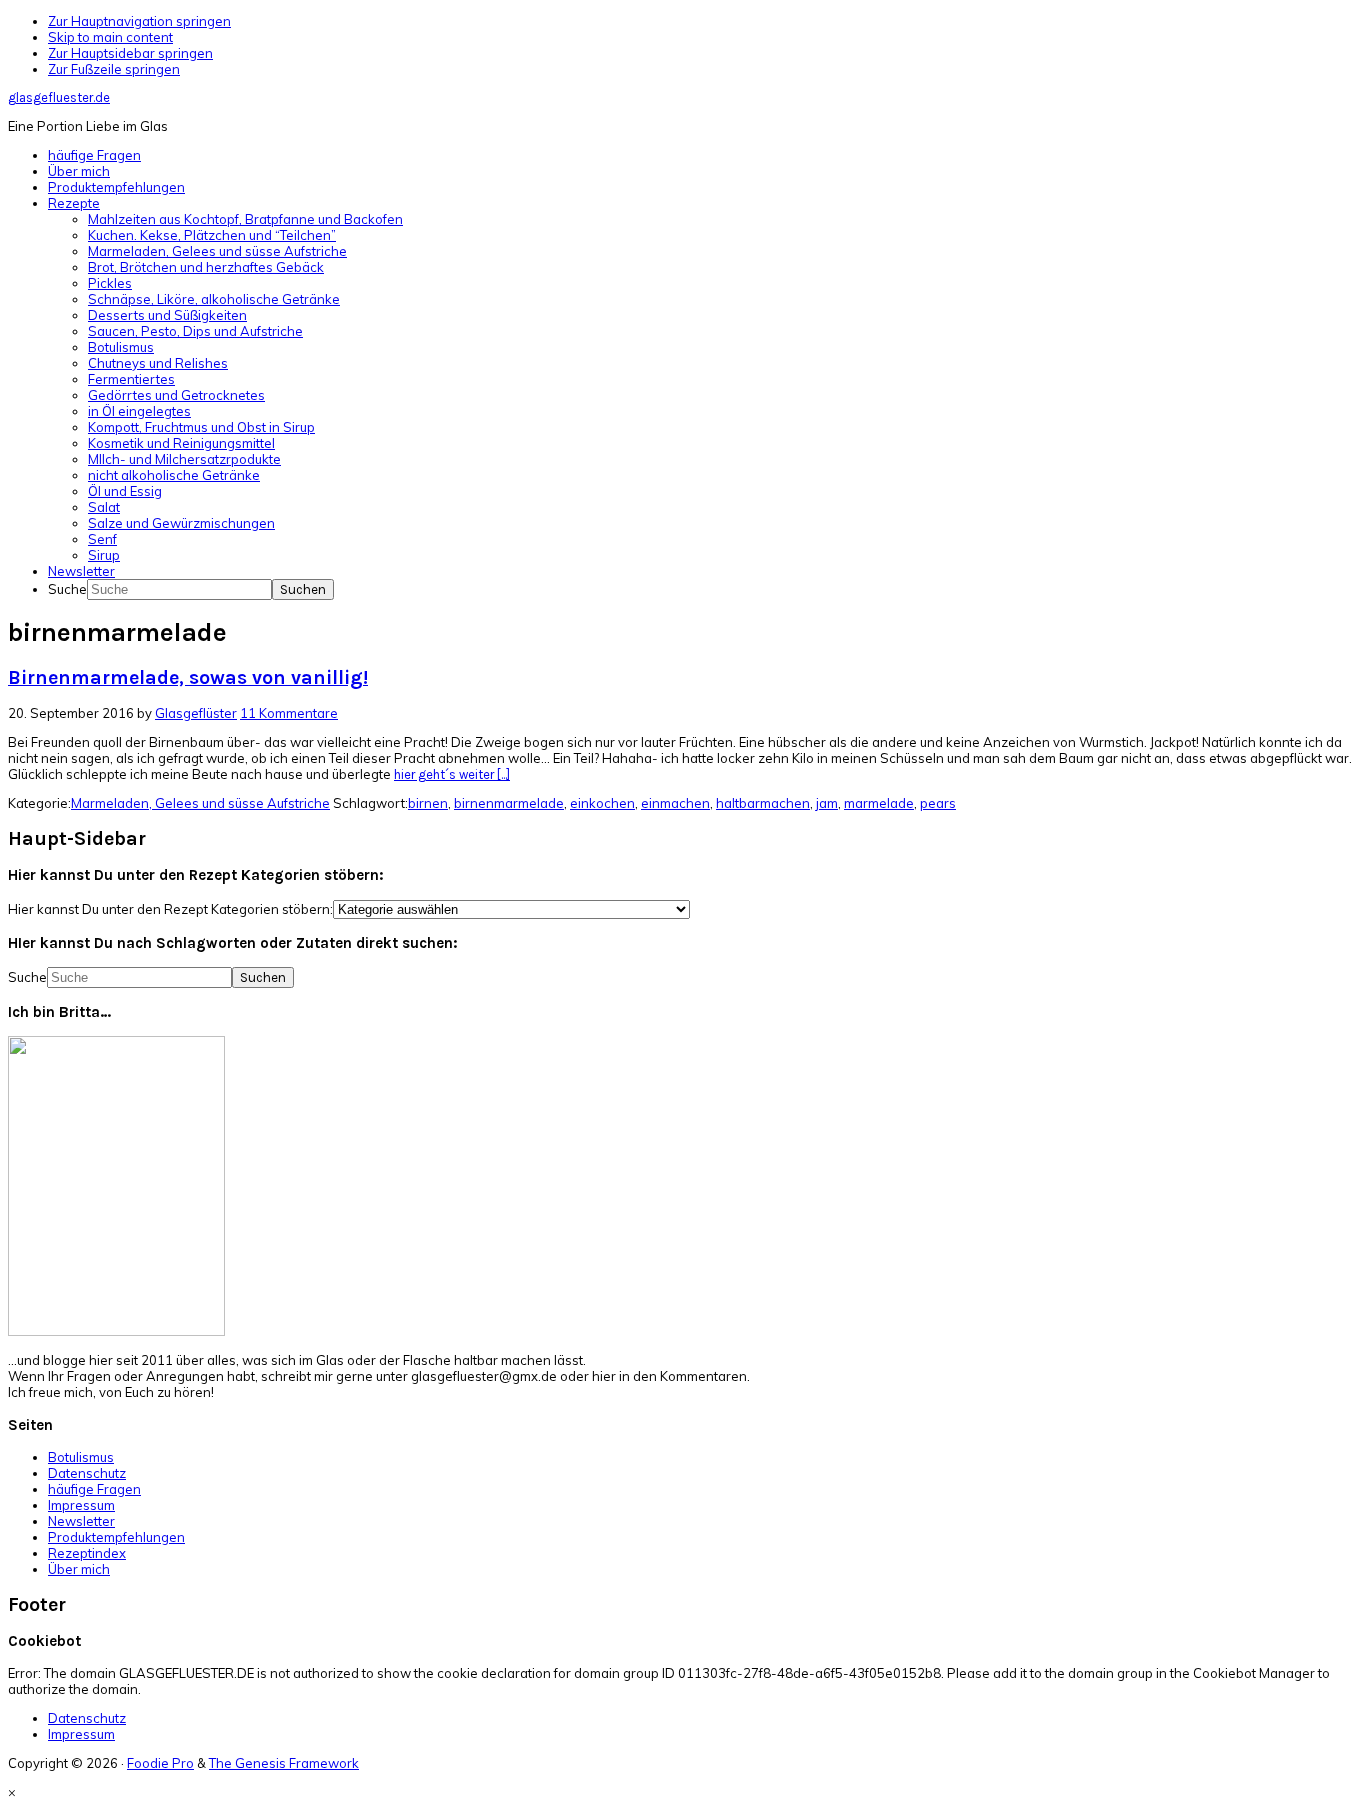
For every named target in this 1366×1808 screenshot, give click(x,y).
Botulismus (81, 1457)
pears (938, 803)
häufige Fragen (94, 1489)
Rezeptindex (87, 1553)
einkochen (602, 803)
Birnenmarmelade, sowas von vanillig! (188, 677)
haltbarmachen (763, 803)
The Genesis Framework (284, 1763)
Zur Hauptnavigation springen (139, 21)
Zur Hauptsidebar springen (130, 53)
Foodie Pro (160, 1763)
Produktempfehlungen (116, 1537)
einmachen (675, 803)
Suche (67, 589)
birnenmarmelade (509, 803)
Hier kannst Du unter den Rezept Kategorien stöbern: (170, 909)
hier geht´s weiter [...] (452, 774)
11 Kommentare (289, 713)
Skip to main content (110, 37)
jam (827, 803)
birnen (428, 803)
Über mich (79, 1569)
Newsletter (81, 1521)
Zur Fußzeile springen (114, 69)
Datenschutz (87, 1473)
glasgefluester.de (59, 97)
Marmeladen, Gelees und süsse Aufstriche (200, 803)
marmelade (879, 803)
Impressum (81, 1505)
